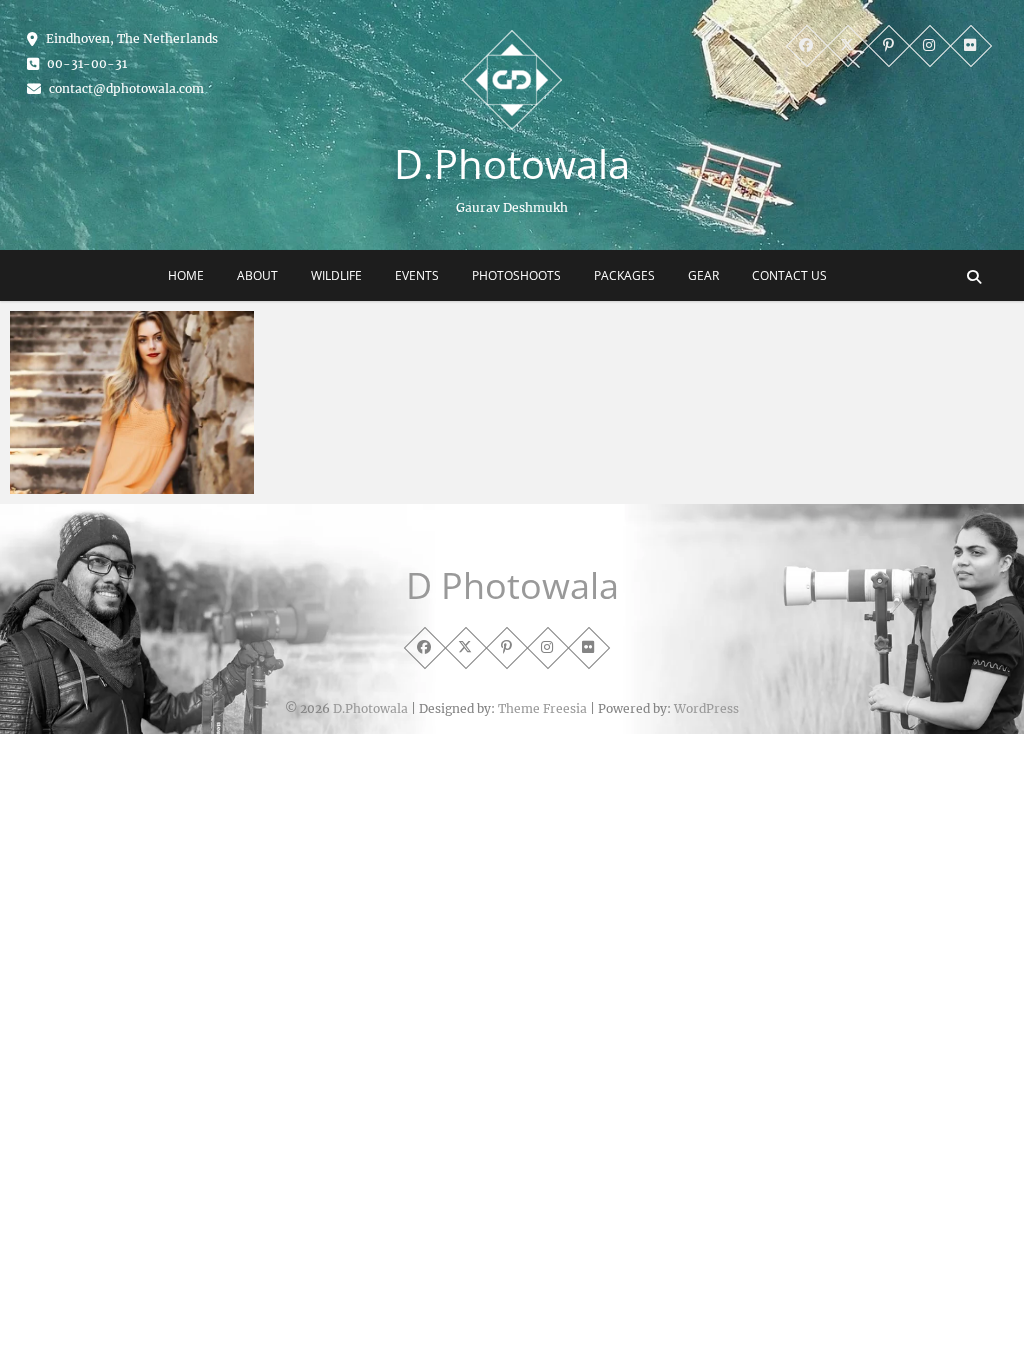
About (257, 275)
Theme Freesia (542, 708)
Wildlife (336, 275)
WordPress (706, 708)
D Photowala (512, 586)
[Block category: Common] (132, 402)
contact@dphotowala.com (125, 88)
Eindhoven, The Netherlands (130, 38)
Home (186, 275)
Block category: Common (119, 484)
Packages (624, 275)
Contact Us (789, 275)
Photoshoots (516, 275)
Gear (703, 275)
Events (417, 275)
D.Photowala (512, 164)
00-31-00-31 (85, 63)
